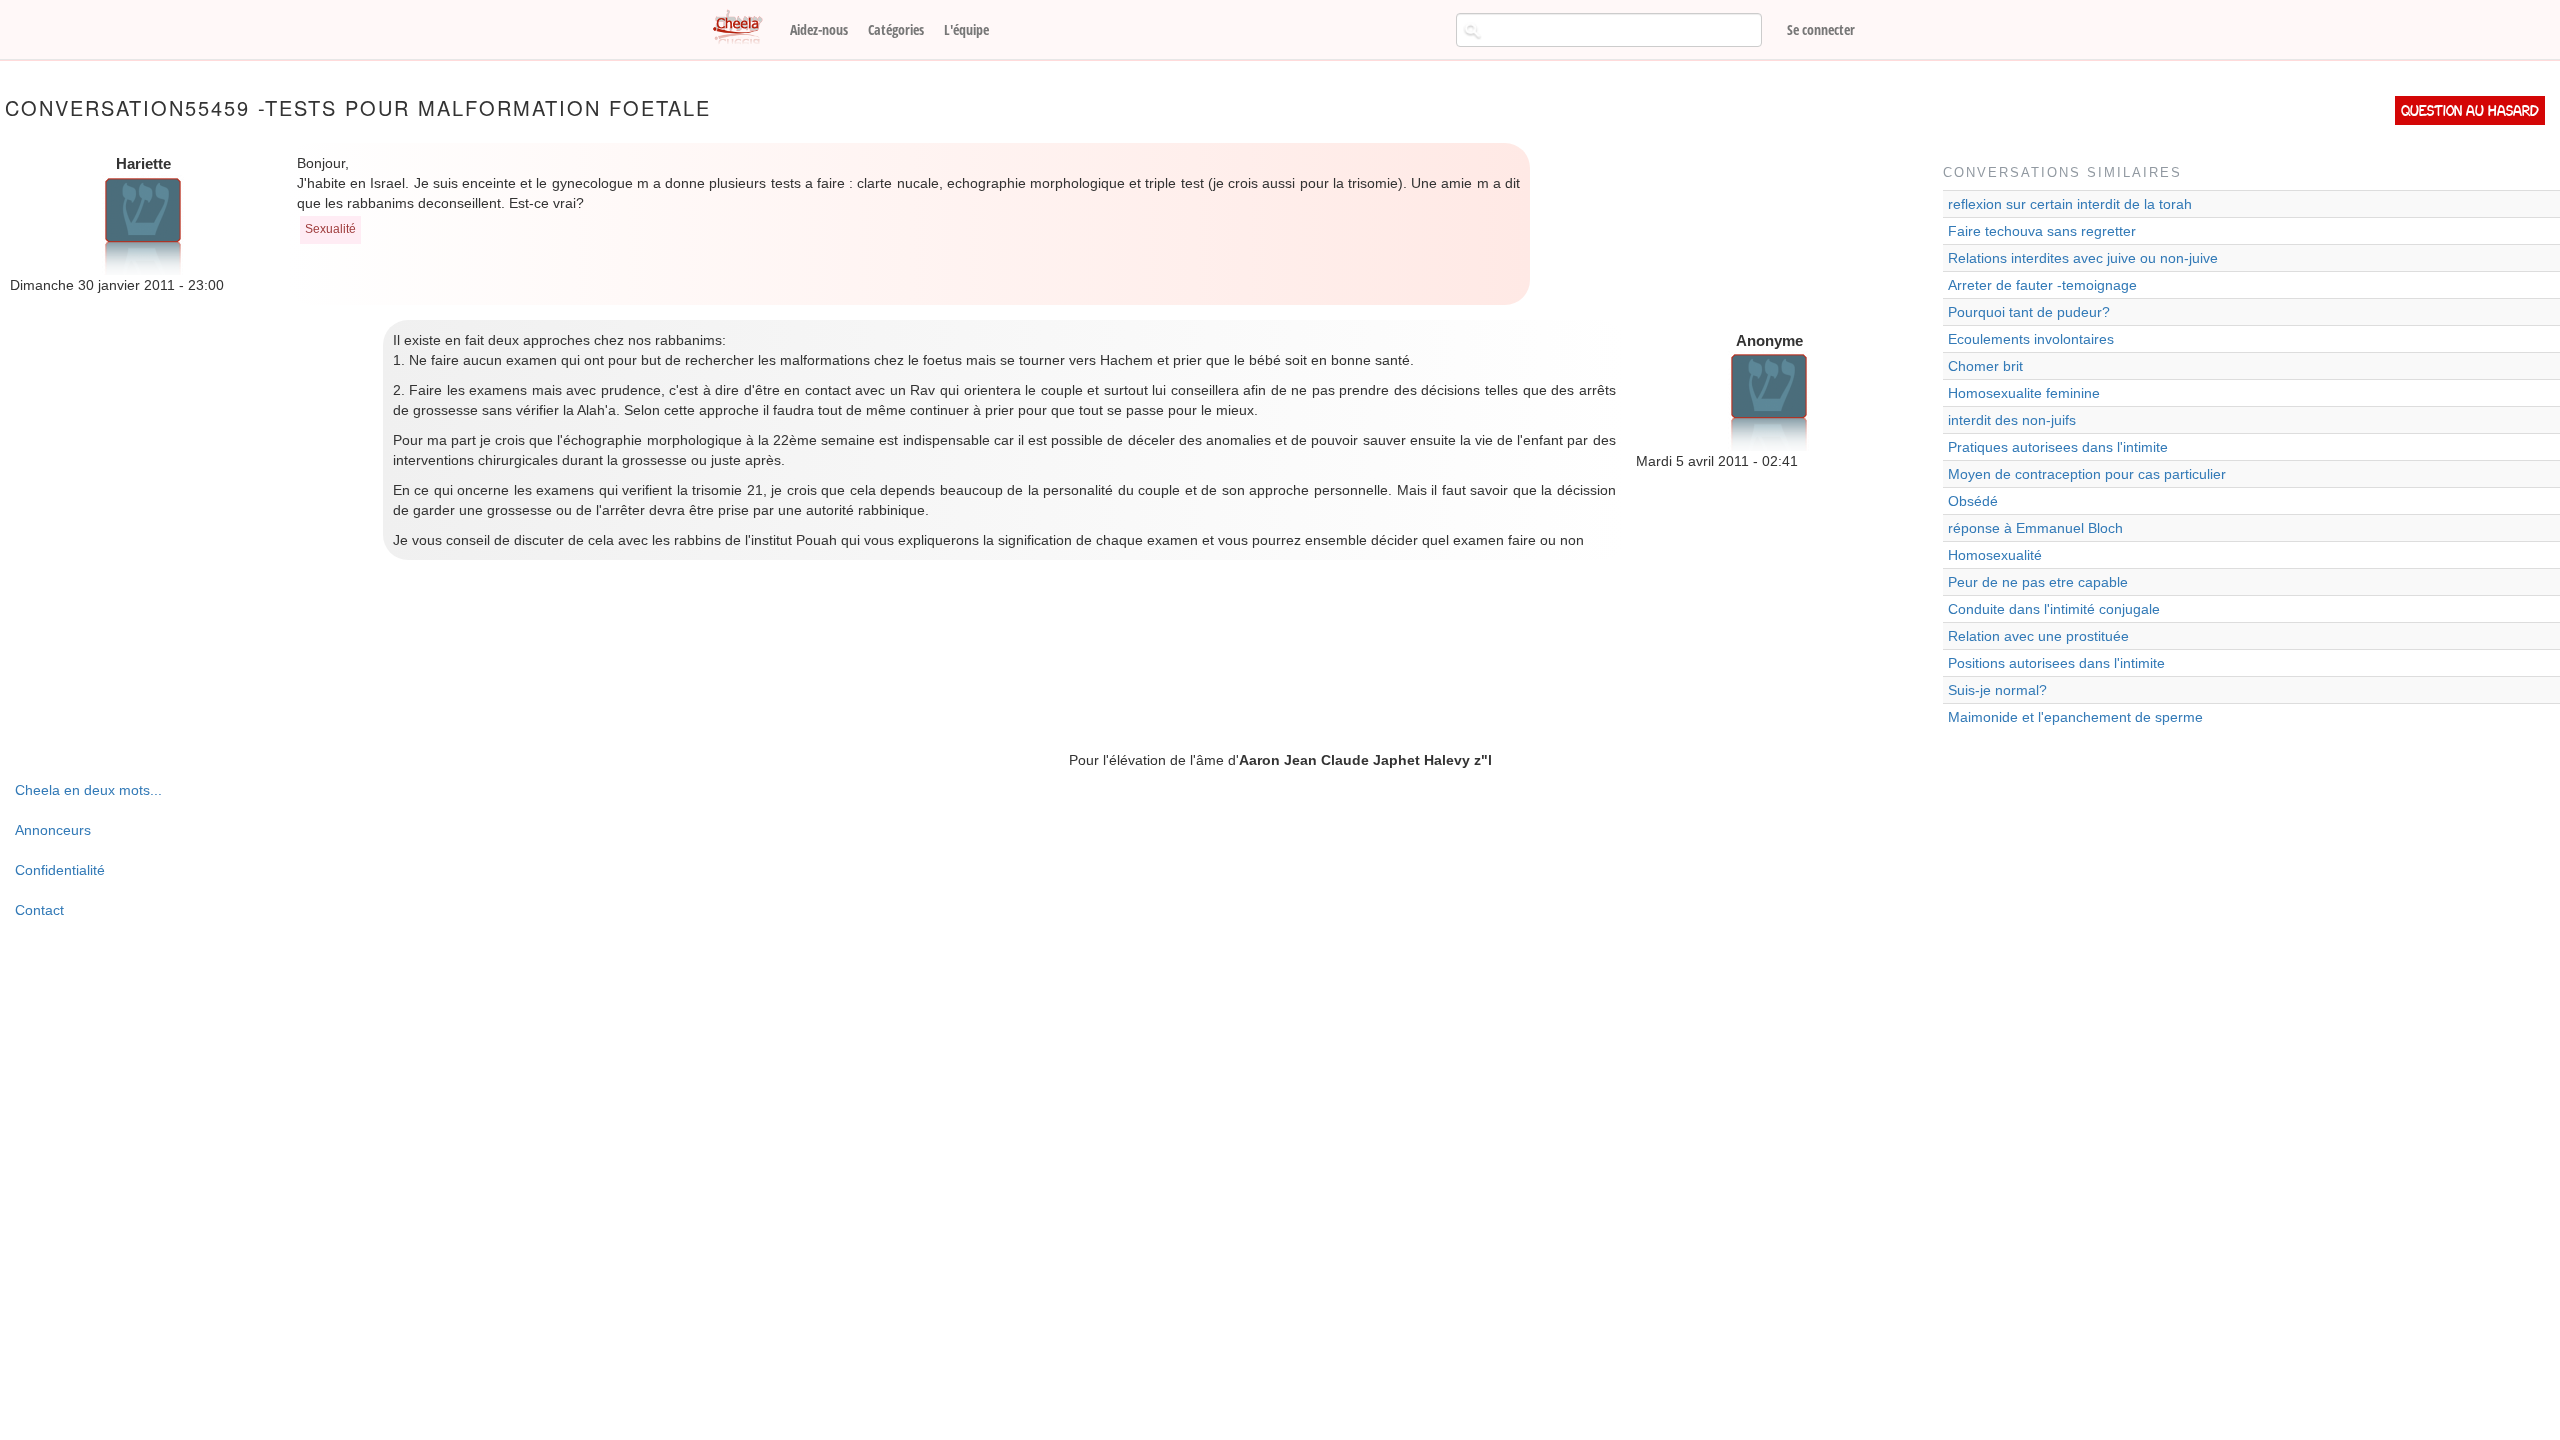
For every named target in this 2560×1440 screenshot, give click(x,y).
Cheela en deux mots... (88, 790)
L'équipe (966, 29)
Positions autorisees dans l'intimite (2056, 663)
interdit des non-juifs (2012, 420)
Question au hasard (2470, 110)
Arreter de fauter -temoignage (2042, 285)
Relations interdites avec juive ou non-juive (2083, 258)
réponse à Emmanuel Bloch (2035, 528)
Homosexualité (1995, 555)
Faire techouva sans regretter (2042, 231)
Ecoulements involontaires (2031, 339)
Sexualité (330, 229)
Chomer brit (1985, 366)
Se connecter (1821, 29)
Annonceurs (53, 830)
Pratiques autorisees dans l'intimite (2058, 447)
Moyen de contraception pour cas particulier (2087, 474)
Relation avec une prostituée (2038, 636)
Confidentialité (60, 870)
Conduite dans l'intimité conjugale (2054, 609)
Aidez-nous (819, 29)
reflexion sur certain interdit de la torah (2070, 204)
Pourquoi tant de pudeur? (2029, 312)
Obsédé (1973, 501)
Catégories (896, 29)
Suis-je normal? (1997, 690)
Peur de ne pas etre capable (2038, 582)
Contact (39, 910)
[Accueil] (745, 28)
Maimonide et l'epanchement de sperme (2075, 717)
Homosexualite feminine (2024, 393)
